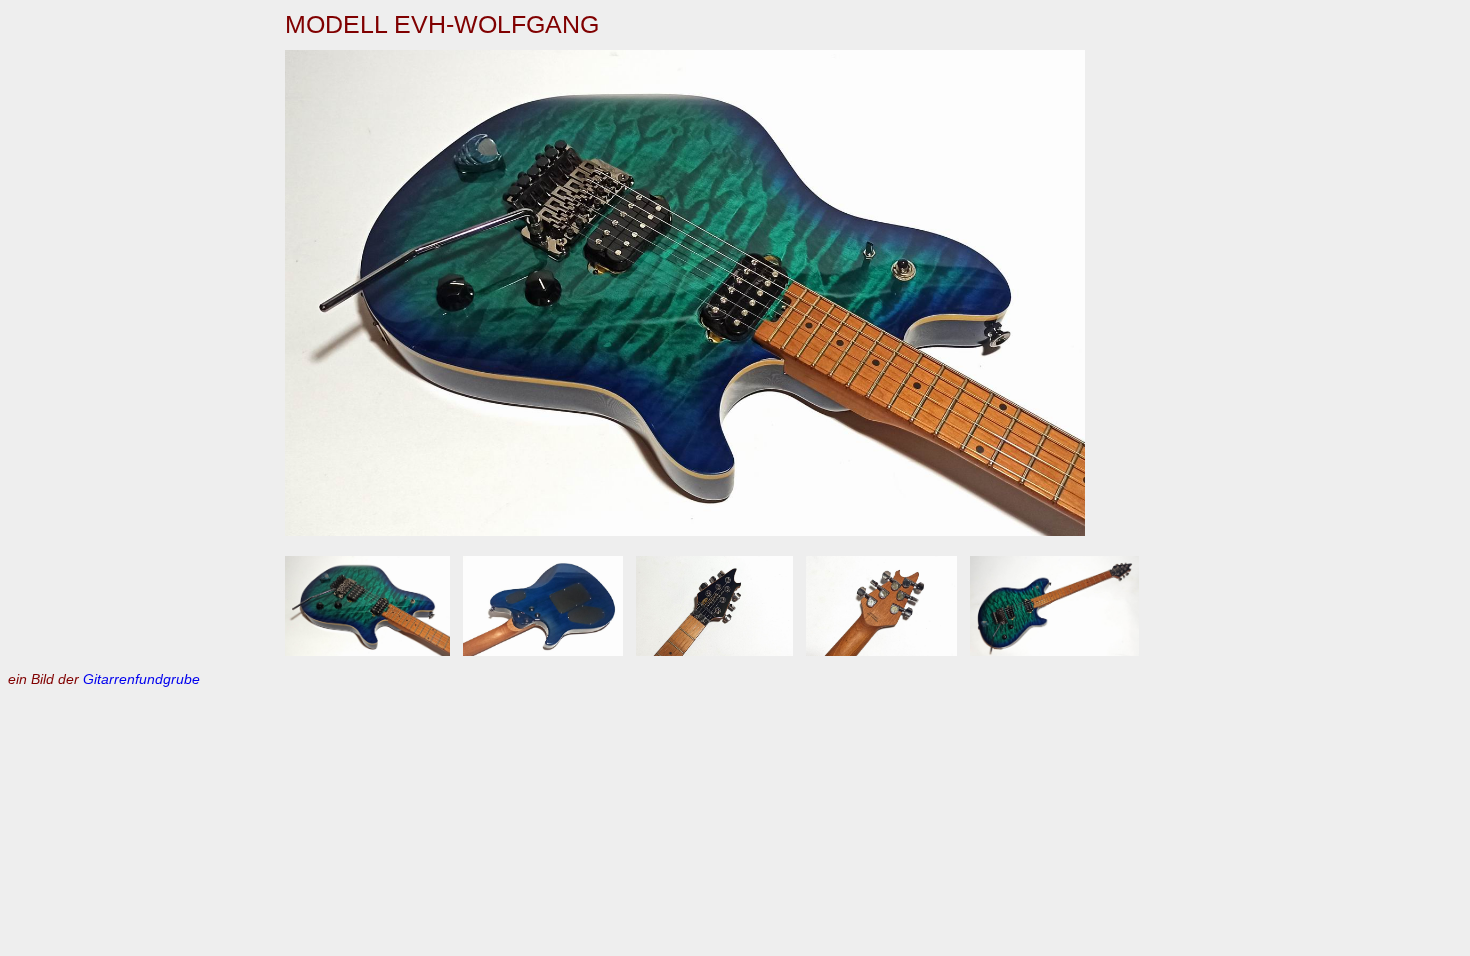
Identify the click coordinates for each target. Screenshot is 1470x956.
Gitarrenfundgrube (141, 679)
